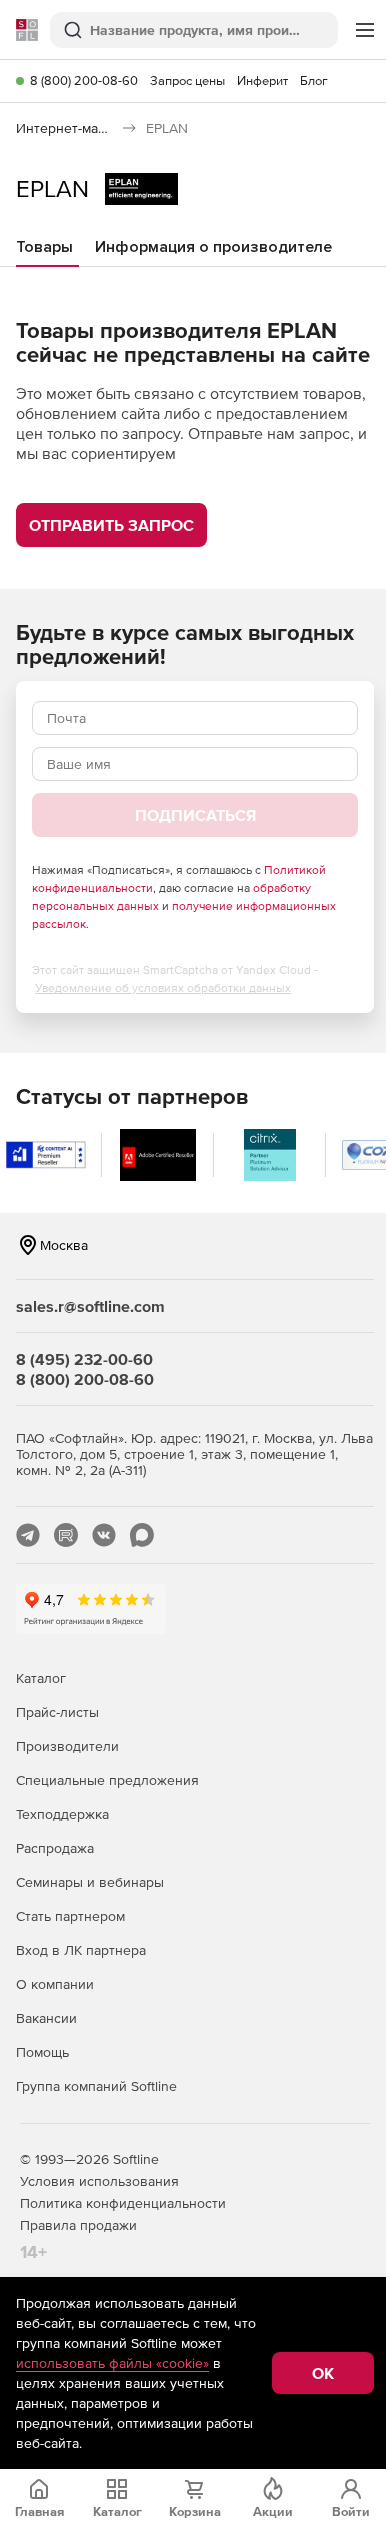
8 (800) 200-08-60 (84, 80)
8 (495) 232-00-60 (84, 1359)
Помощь (42, 2052)
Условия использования (99, 2181)
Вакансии (46, 2018)
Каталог (41, 1678)
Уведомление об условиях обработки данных (163, 988)
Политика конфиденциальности (123, 2203)
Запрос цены (187, 80)
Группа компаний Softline (96, 2086)
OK (323, 2373)
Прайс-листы (57, 1712)
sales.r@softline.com (90, 1306)
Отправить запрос (111, 525)
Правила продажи (78, 2225)
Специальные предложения (107, 1780)
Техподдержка (62, 1814)
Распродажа (55, 1848)
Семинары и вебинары (90, 1882)
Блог (314, 80)
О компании (55, 1984)
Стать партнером (70, 1916)
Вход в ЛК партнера (81, 1950)
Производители (67, 1746)
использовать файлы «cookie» (112, 2363)
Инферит (262, 80)
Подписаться (195, 815)
